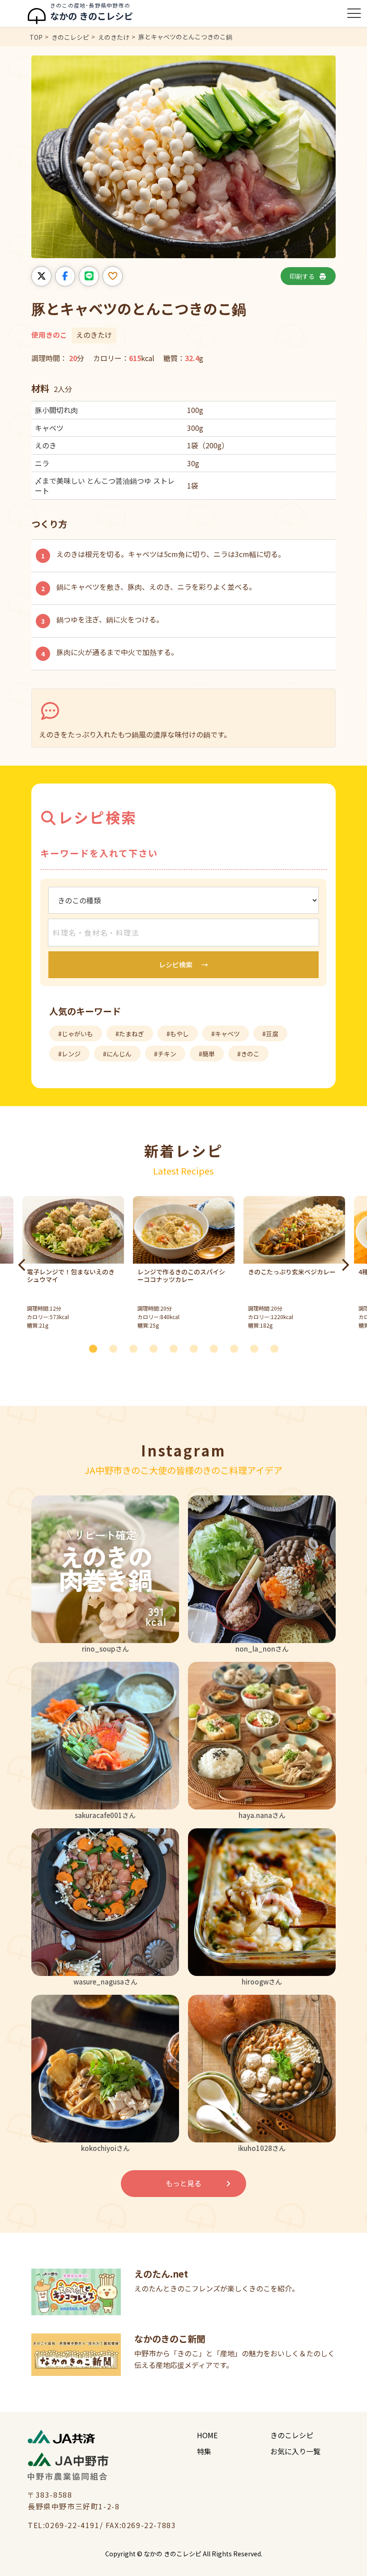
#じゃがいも (76, 1034)
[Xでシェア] (41, 276)
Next (345, 1265)
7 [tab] (217, 1348)
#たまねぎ (130, 1034)
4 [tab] (157, 1348)
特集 (204, 2451)
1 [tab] (96, 1348)
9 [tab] (257, 1348)
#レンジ (69, 1054)
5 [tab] (177, 1348)
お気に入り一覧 (295, 2451)
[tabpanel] (184, 1265)
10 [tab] (277, 1348)
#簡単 (207, 1054)
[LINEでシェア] (89, 276)
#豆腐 (270, 1034)
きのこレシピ (292, 2435)
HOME (207, 2435)
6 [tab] (197, 1348)
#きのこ (248, 1054)
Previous (22, 1265)
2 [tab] (116, 1348)
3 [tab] (137, 1348)
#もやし (178, 1034)
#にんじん (117, 1054)
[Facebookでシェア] (65, 276)
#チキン (165, 1054)
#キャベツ (226, 1034)
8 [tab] (237, 1348)
